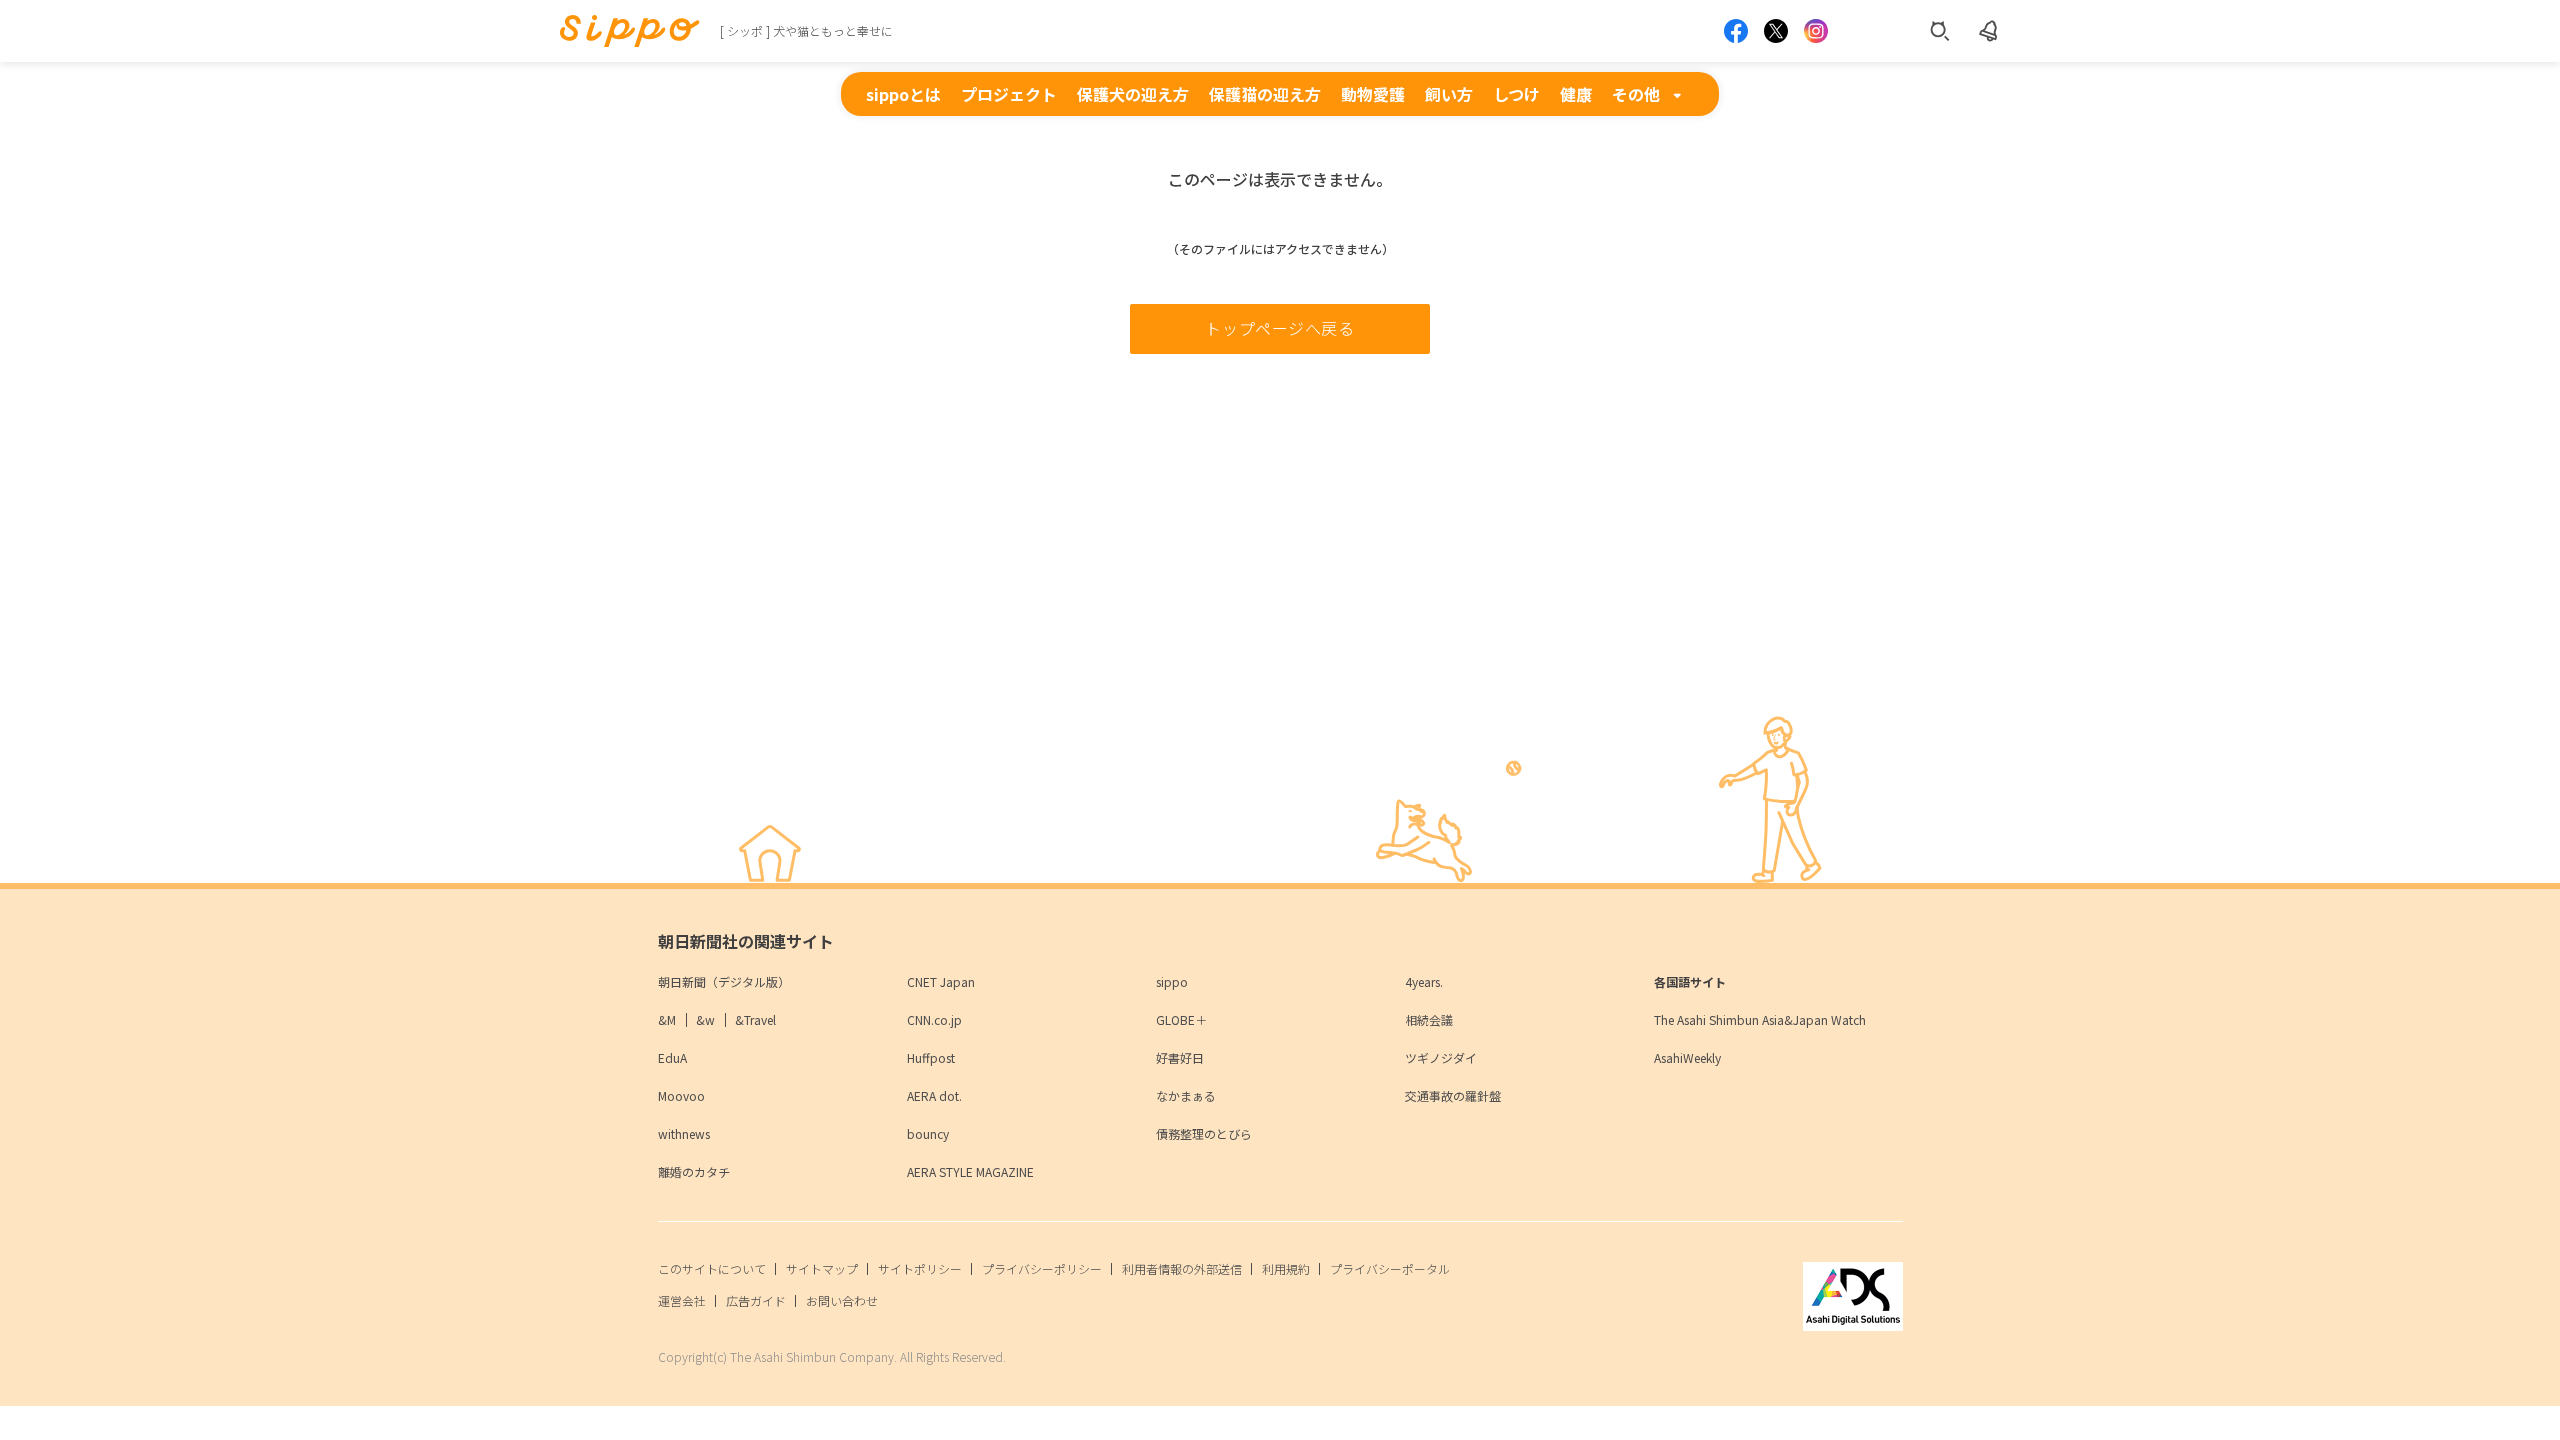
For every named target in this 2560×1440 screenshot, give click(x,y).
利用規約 (1286, 1268)
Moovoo (681, 1095)
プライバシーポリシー (1042, 1268)
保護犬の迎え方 (1133, 94)
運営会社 (682, 1300)
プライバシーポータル (1390, 1268)
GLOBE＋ (1181, 1019)
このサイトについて (712, 1268)
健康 (1576, 94)
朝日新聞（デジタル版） (724, 981)
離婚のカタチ (694, 1171)
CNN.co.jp (934, 1019)
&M (667, 1019)
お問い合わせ (842, 1300)
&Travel (755, 1019)
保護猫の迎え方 (1265, 94)
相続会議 (1429, 1019)
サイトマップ (822, 1268)
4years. (1424, 981)
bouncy (928, 1133)
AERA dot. (934, 1095)
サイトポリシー (920, 1268)
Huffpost (931, 1057)
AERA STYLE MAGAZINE (970, 1171)
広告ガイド (756, 1300)
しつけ (1516, 94)
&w (705, 1019)
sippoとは (903, 94)
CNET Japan (941, 981)
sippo (1172, 981)
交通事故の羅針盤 (1453, 1095)
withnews (684, 1133)
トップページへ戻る (1279, 328)
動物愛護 (1373, 94)
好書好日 (1180, 1057)
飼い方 (1449, 94)
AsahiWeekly (1687, 1057)
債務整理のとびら (1204, 1133)
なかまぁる (1186, 1095)
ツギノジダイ (1441, 1057)
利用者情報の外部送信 (1182, 1268)
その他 (1636, 94)
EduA (672, 1057)
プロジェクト (1009, 94)
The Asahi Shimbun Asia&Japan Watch (1760, 1019)
